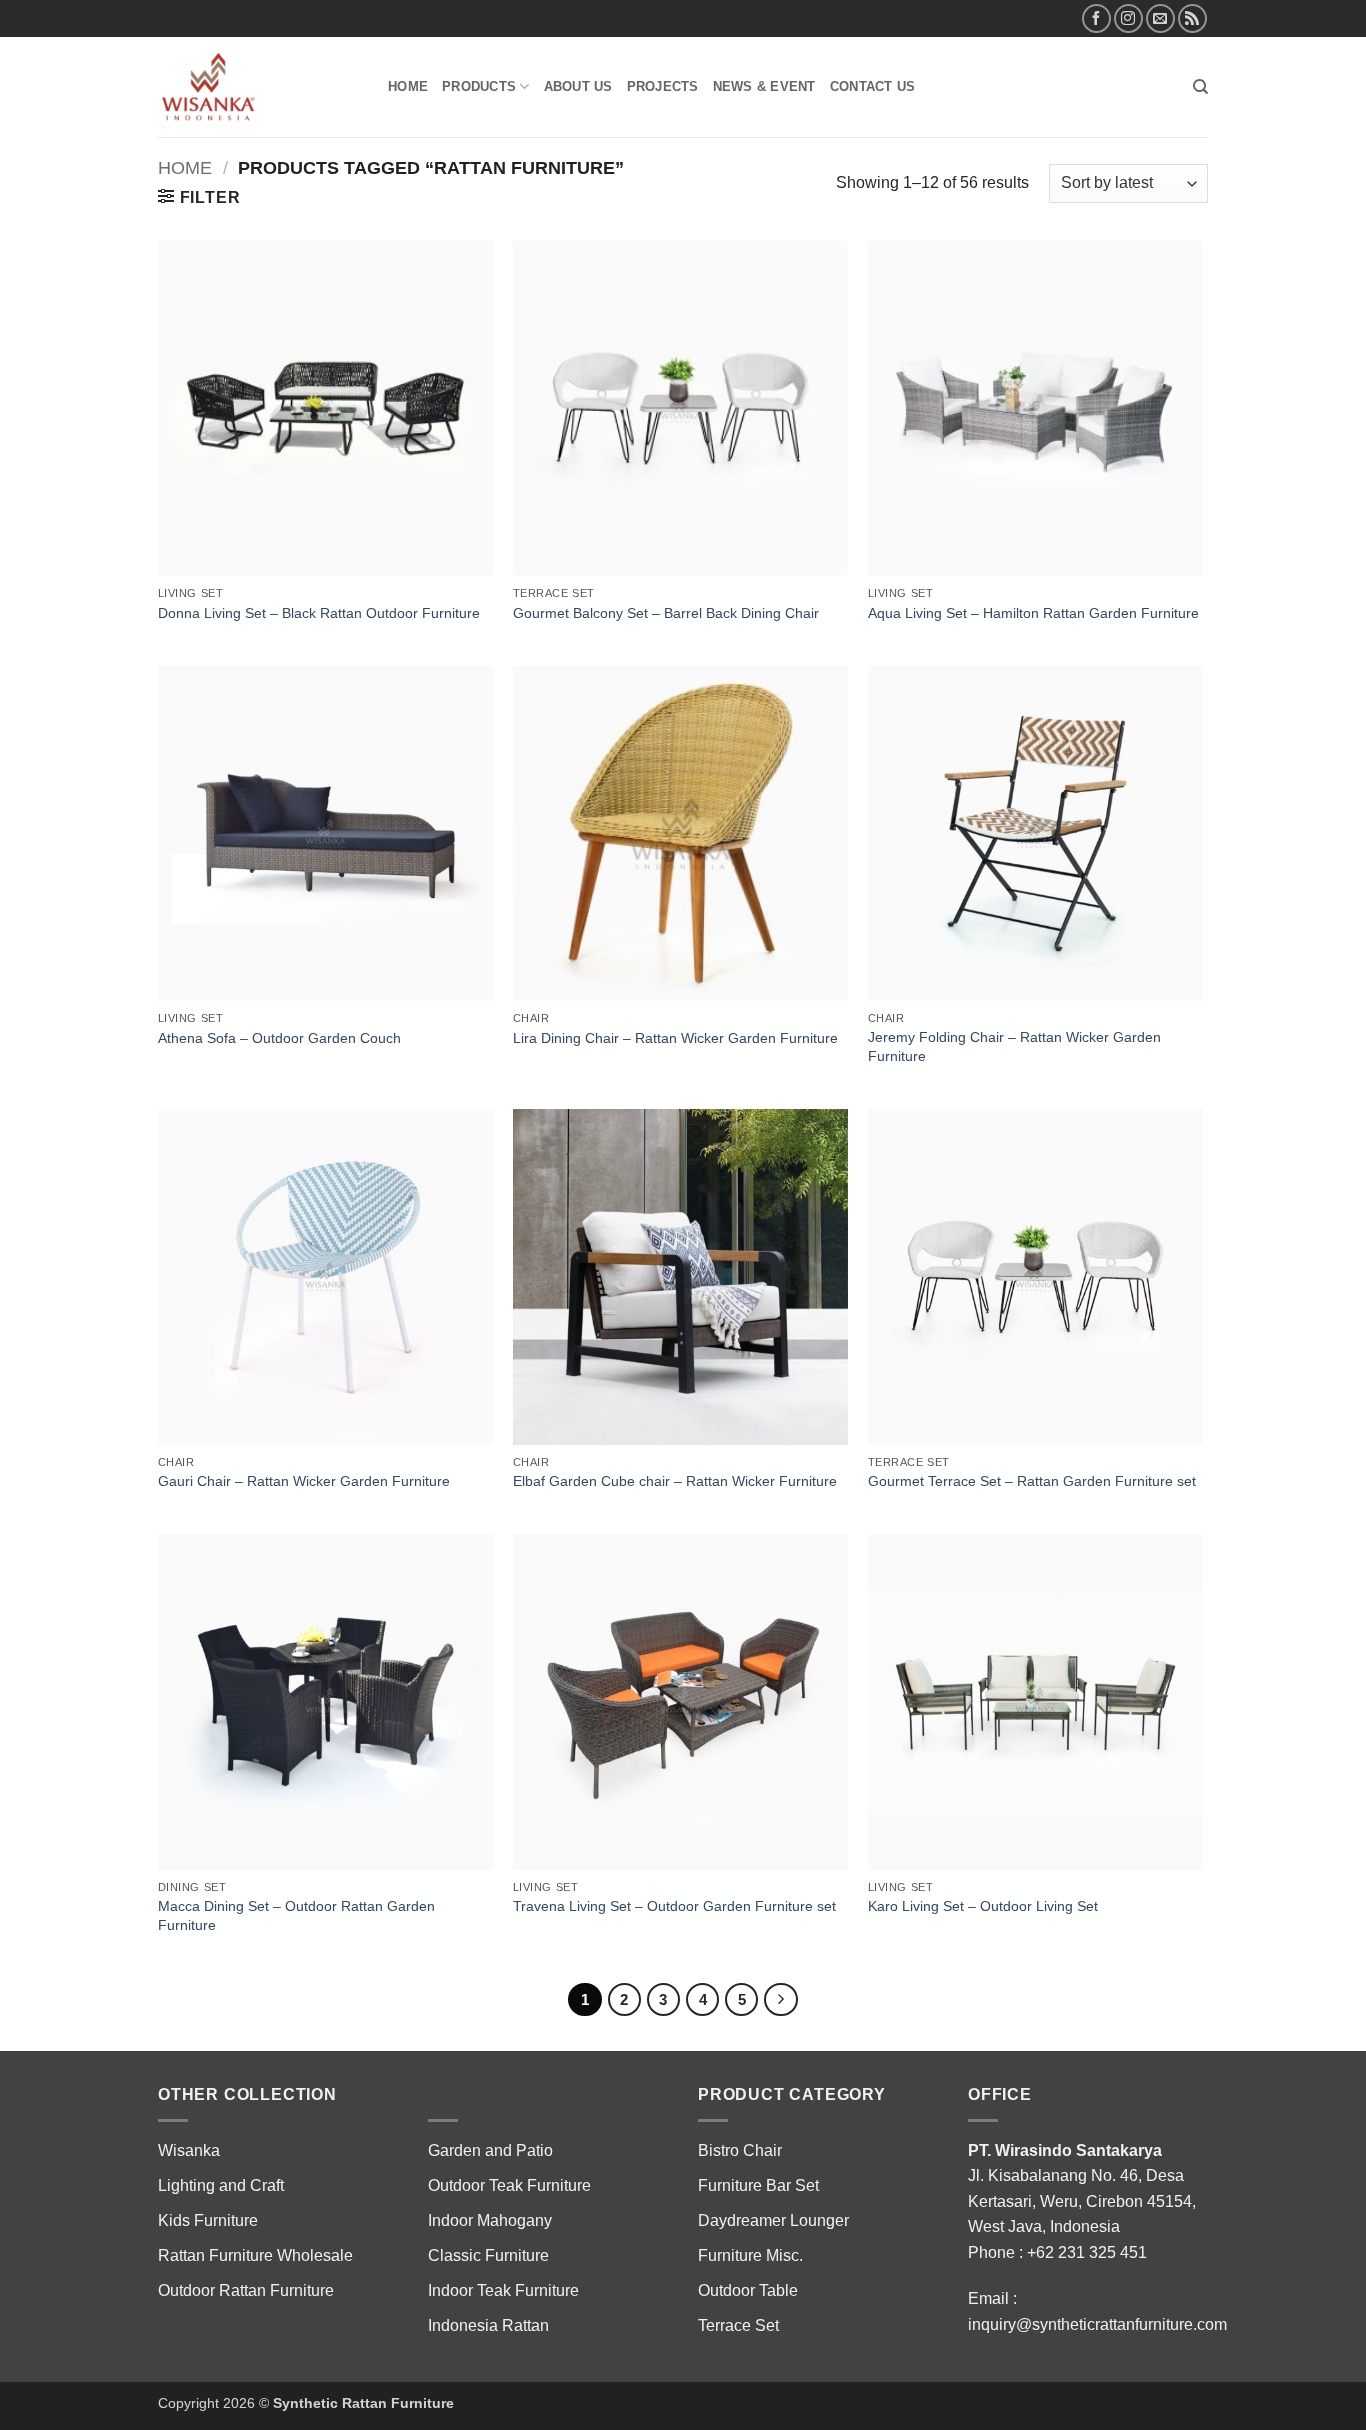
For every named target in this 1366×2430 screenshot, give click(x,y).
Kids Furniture (208, 2220)
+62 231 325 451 (1087, 2252)
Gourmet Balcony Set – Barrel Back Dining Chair (666, 613)
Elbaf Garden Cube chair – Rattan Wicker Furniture (675, 1481)
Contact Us (873, 86)
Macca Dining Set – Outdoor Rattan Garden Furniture (296, 1915)
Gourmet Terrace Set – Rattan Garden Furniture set (1032, 1481)
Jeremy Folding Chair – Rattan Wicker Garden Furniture (1014, 1046)
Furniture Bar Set (758, 2185)
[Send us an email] (1160, 18)
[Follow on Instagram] (1128, 18)
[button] (199, 197)
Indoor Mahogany (490, 2220)
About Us (578, 86)
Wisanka (191, 2150)
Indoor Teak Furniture (503, 2290)
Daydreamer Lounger (773, 2220)
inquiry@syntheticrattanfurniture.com (1097, 2324)
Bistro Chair (740, 2150)
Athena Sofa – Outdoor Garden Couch (279, 1038)
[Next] (781, 2000)
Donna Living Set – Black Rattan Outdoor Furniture (319, 613)
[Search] (1200, 87)
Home (408, 86)
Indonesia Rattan (488, 2325)
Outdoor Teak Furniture (509, 2185)
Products (479, 86)
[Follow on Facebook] (1096, 18)
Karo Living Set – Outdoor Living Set (983, 1906)
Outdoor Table (748, 2290)
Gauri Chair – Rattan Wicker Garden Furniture (304, 1481)
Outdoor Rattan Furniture (246, 2290)
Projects (663, 86)
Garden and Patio (490, 2150)
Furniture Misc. (750, 2255)
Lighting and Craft (221, 2185)
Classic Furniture (488, 2255)
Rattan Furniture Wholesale (255, 2255)
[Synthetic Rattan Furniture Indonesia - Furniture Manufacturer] (258, 87)
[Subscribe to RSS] (1192, 18)
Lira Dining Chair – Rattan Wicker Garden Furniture (675, 1038)
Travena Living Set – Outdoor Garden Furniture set (674, 1906)
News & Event (764, 86)
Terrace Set (738, 2325)
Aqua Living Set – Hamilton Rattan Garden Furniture (1033, 613)
